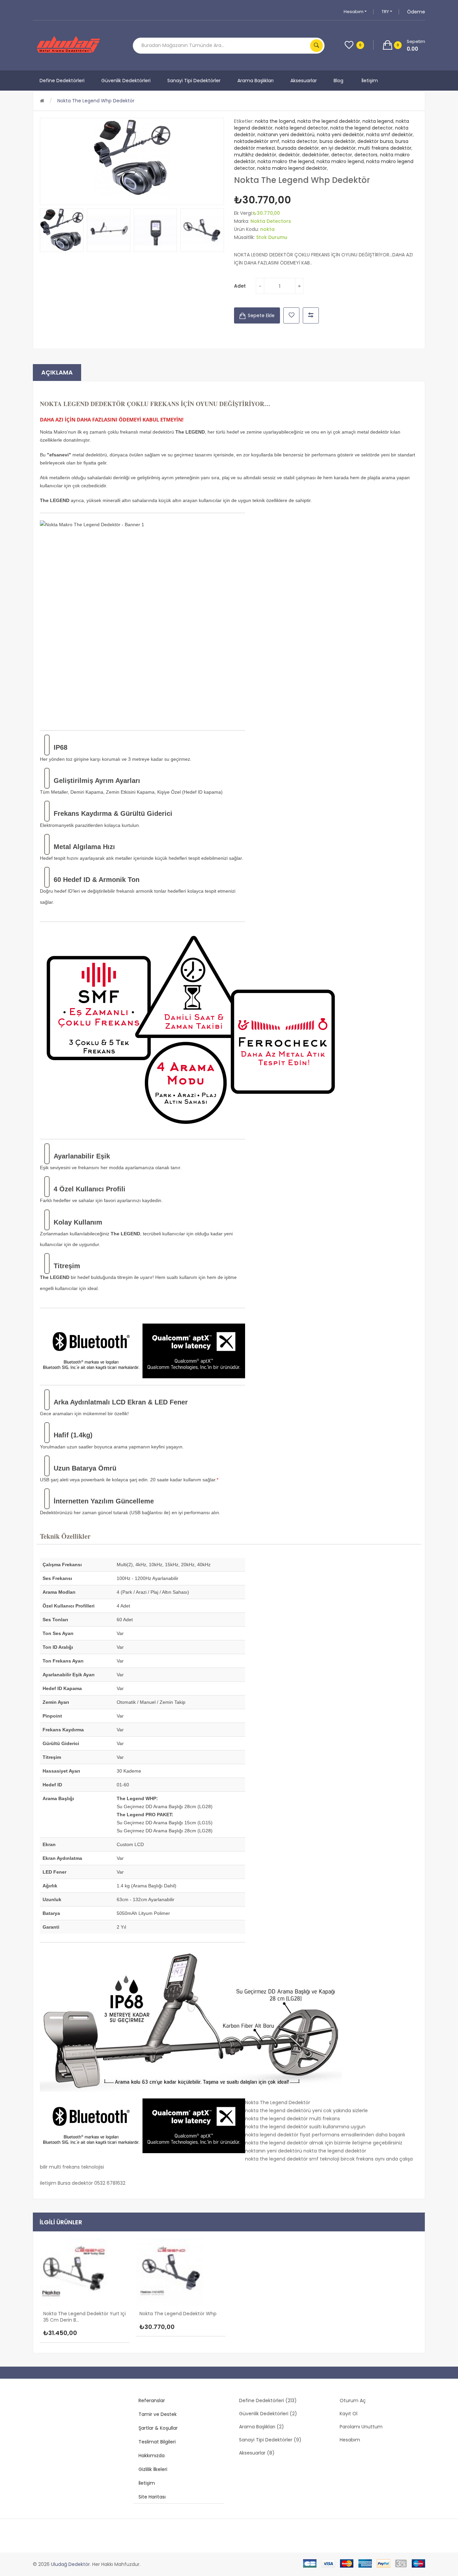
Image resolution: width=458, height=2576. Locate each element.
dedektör (289, 155)
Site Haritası (152, 2497)
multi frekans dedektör (385, 148)
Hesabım (354, 12)
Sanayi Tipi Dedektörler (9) (270, 2440)
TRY (386, 12)
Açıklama (57, 372)
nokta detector (299, 141)
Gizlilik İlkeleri (153, 2469)
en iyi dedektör (338, 148)
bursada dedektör (298, 148)
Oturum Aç (353, 2400)
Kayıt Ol (349, 2414)
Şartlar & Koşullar (158, 2428)
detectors (366, 155)
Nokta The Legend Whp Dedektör (96, 101)
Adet (240, 286)
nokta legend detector (301, 128)
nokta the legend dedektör (329, 121)
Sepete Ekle (261, 315)
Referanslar (152, 2400)
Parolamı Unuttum (361, 2427)
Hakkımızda (152, 2456)
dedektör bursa (375, 141)
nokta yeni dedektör (340, 135)
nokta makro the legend (286, 161)
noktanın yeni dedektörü (286, 135)
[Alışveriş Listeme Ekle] (291, 315)
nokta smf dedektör (389, 135)
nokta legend (378, 121)
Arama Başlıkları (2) (262, 2427)
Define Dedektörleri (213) (268, 2400)
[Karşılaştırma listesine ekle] (311, 315)
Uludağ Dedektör (70, 2564)
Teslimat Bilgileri (157, 2442)
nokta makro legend (340, 161)
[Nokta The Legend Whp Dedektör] (62, 230)
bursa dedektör (337, 141)
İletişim (147, 2483)
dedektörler (316, 155)
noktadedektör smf (257, 141)
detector (342, 155)
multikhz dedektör (255, 155)
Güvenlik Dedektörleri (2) (268, 2414)
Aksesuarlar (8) (257, 2453)
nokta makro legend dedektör (292, 168)
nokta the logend (275, 121)
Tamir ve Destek (158, 2414)
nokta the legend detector (361, 128)
